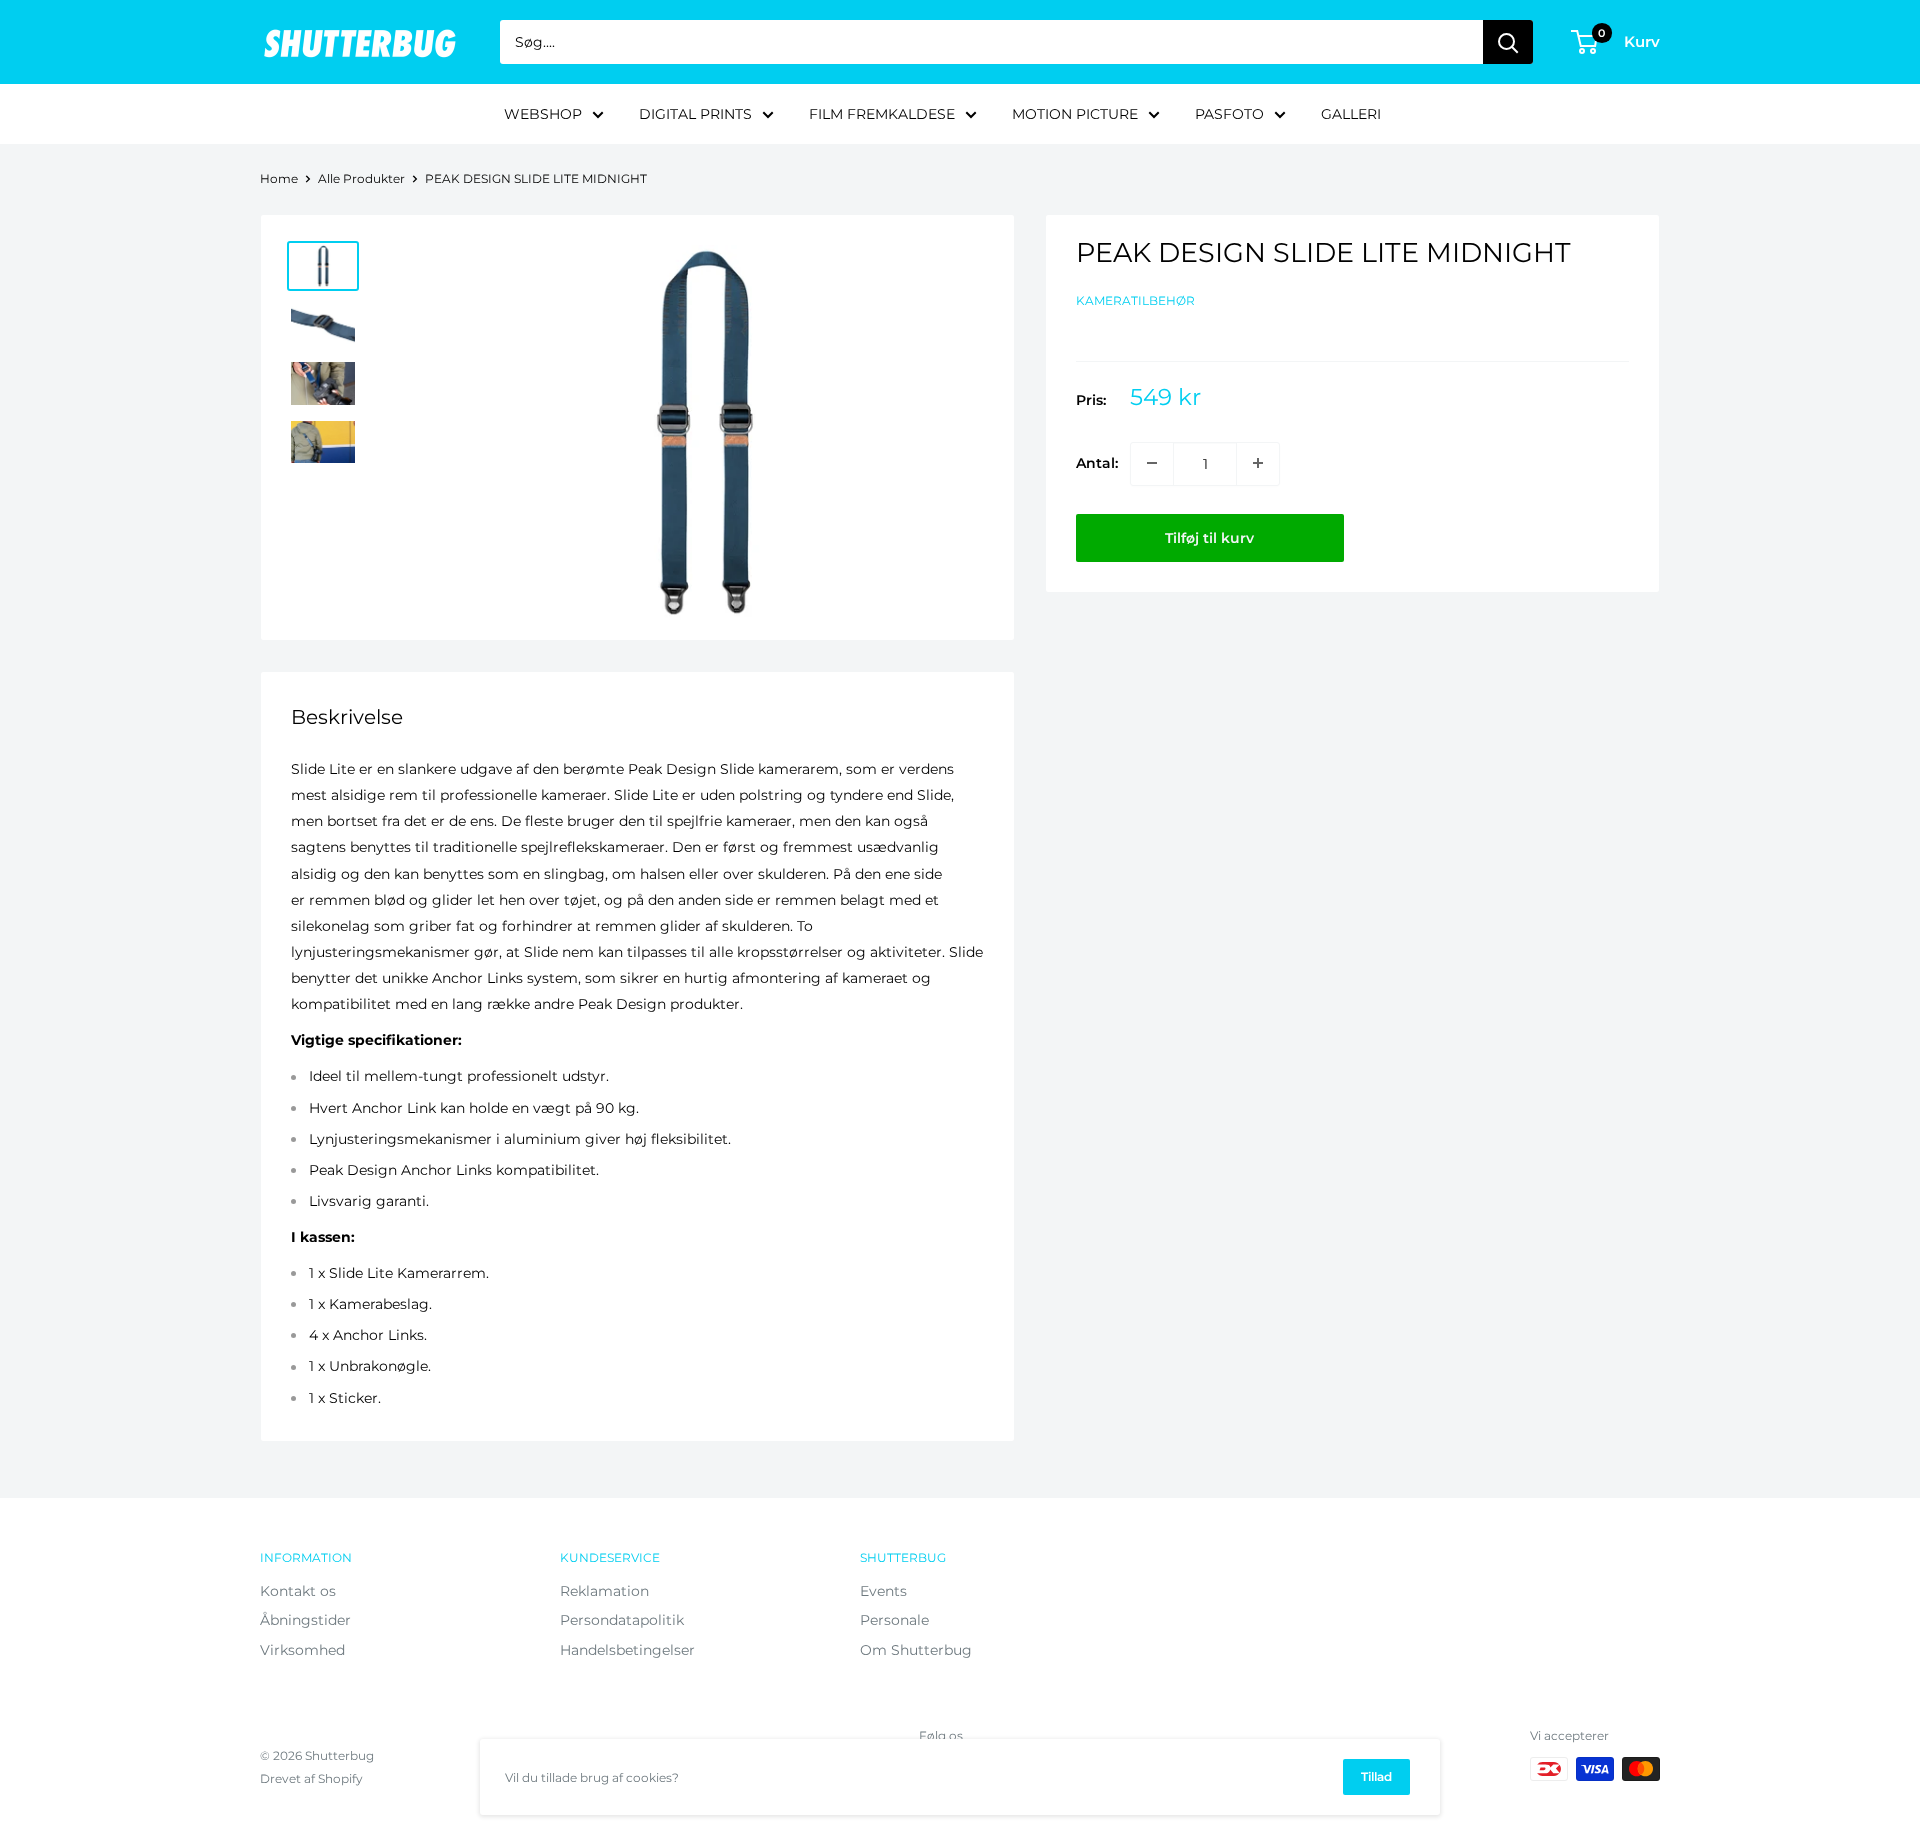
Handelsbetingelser (627, 1650)
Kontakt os (298, 1591)
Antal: (1097, 463)
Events (883, 1591)
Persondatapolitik (622, 1620)
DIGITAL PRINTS (695, 114)
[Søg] (1508, 42)
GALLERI (1351, 114)
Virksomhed (302, 1650)
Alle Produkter (361, 178)
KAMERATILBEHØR (1135, 299)
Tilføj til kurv (1209, 537)
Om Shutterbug (916, 1650)
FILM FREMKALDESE (882, 114)
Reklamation (604, 1591)
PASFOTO (1229, 114)
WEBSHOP (543, 114)
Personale (894, 1620)
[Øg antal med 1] (1258, 463)
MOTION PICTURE (1075, 114)
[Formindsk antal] (1152, 463)
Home (279, 178)
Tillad (1376, 1776)
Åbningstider (305, 1620)
